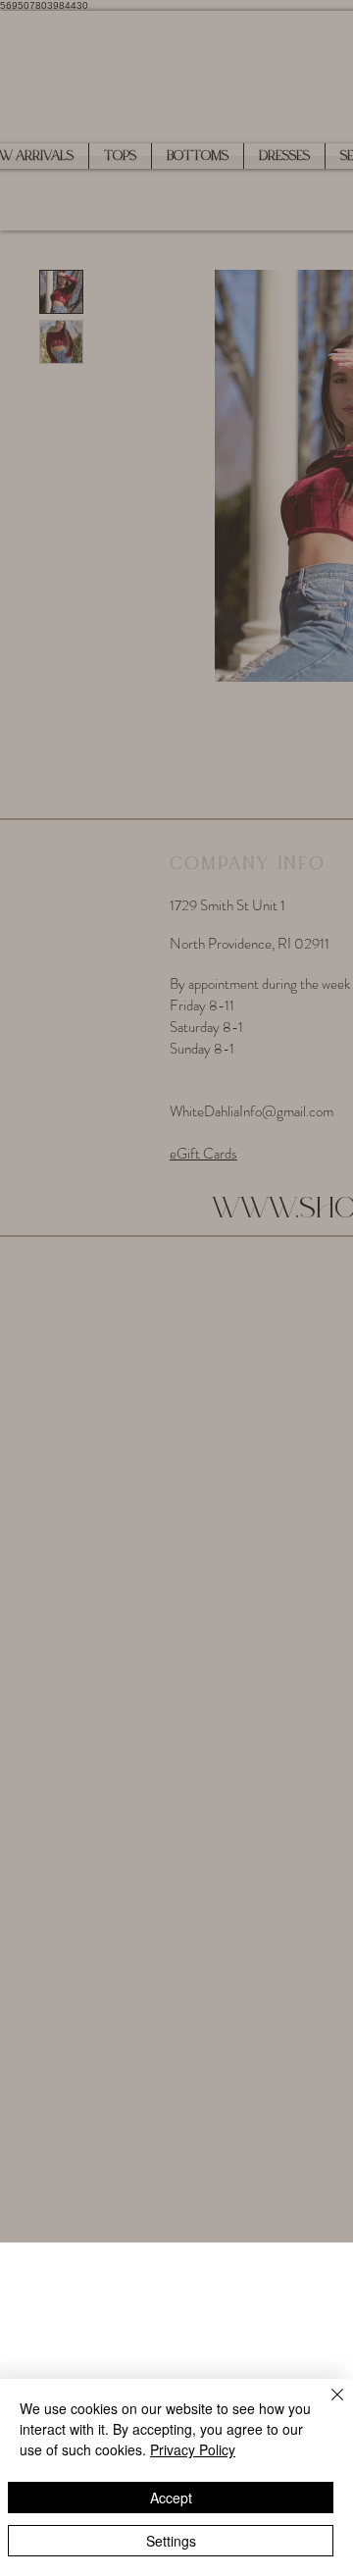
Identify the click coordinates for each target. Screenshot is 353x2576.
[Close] (326, 2406)
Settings (171, 2541)
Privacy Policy (193, 2449)
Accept (171, 2498)
